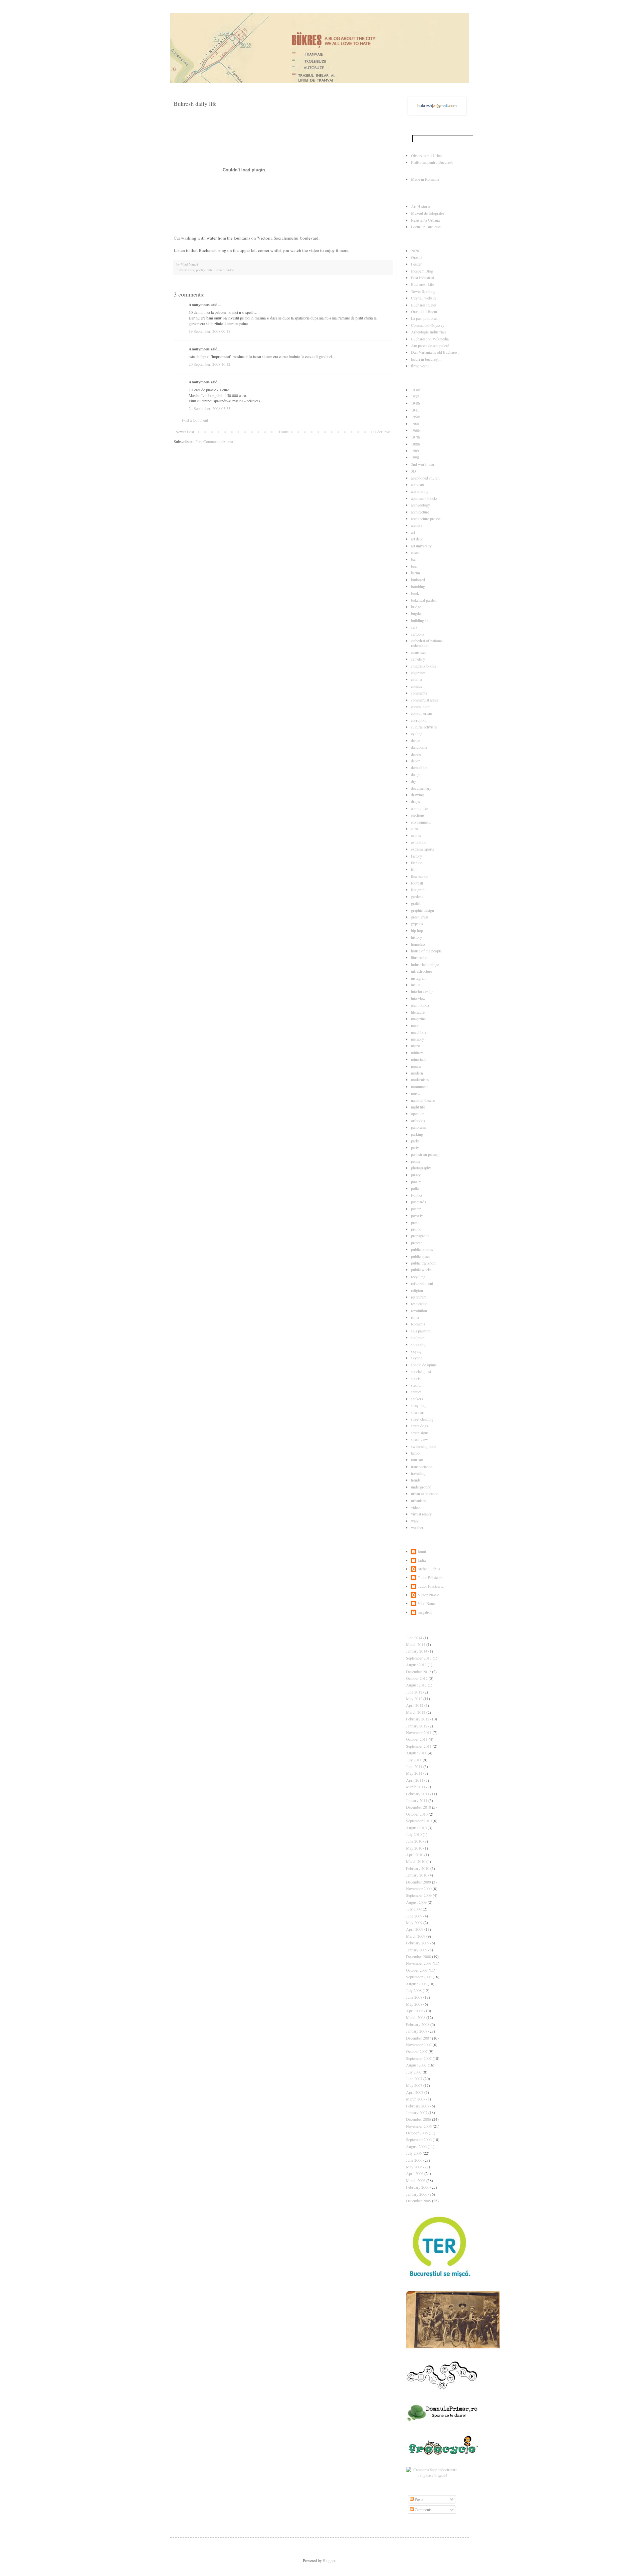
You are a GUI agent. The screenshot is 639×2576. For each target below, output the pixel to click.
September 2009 (419, 1895)
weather (417, 1527)
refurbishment (422, 1283)
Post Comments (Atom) (214, 441)
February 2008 (418, 2024)
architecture (420, 512)
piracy (416, 1175)
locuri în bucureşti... (427, 359)
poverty (417, 1215)
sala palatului (421, 1331)
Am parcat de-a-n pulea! (430, 345)
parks (415, 1141)
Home (284, 432)
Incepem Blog (422, 271)
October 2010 (417, 1814)
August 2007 (416, 2065)
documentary (421, 788)
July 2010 (414, 1834)
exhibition (419, 842)
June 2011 (414, 1766)
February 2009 (418, 1943)
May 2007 (414, 2085)
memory (418, 1039)
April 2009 (415, 1929)
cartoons (418, 634)
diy (414, 781)
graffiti (416, 903)
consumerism (422, 713)
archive (417, 525)
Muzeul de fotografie (427, 213)
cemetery (418, 659)
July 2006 (414, 2153)
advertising (420, 491)
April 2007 (415, 2092)
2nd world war (423, 464)
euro (415, 829)
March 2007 (416, 2099)
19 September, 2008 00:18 (210, 331)
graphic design (423, 910)
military (417, 1053)
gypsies (417, 923)
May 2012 (414, 1698)
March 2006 (416, 2180)
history (417, 937)
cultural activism (424, 727)
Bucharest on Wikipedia (430, 339)
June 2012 (414, 1692)
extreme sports (423, 849)
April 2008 (415, 2011)
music (416, 1093)
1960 (415, 424)
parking (417, 1134)
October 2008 (417, 1970)
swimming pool (423, 1446)
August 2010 (416, 1828)
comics (417, 686)
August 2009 (416, 1902)
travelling (418, 1473)
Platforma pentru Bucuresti (432, 162)
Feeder (416, 264)
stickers (417, 1399)
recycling (418, 1277)
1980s (416, 444)
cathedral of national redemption (427, 643)
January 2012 (417, 1726)
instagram (419, 978)
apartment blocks (424, 498)
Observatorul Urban (427, 155)
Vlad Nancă (427, 1603)
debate (416, 754)
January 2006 (417, 2194)
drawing (418, 795)
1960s (416, 430)
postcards (419, 1202)
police (416, 1188)
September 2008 (419, 1977)
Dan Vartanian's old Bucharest (435, 352)
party (415, 1147)
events (416, 835)
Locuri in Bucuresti (426, 227)
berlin (416, 573)
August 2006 (416, 2146)
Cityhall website (424, 298)
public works (421, 1270)
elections (418, 815)
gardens (417, 896)
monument (419, 1087)
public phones (422, 1249)
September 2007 (419, 2058)
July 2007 (414, 2072)
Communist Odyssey (428, 325)
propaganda (420, 1236)
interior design (422, 991)
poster (416, 1209)
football (417, 883)
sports (416, 1378)
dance (416, 740)
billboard (418, 580)
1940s (416, 403)
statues (416, 1392)
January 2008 (417, 2031)
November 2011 (419, 1732)
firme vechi (420, 366)
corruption (419, 720)
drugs (416, 801)
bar (414, 559)
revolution (419, 1310)
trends (416, 1480)
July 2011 (414, 1760)
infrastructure (422, 971)
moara (416, 1066)
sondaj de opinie (424, 1365)
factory (417, 856)
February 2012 (418, 1719)
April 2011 (415, 1780)
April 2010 (415, 1855)
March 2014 (416, 1644)
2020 (415, 251)
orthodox (418, 1120)
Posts (419, 2499)
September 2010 (419, 1821)
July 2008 (414, 1990)
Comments (423, 2509)
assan (415, 552)
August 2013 (416, 1665)
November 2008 (419, 1963)
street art (418, 1412)
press (415, 1222)
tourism (417, 1460)
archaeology (421, 505)
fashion (417, 863)
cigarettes (418, 673)
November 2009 (419, 1888)
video (230, 270)
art (413, 532)
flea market (420, 876)
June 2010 (414, 1841)
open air (417, 1113)
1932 (415, 396)
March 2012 (416, 1712)
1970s (416, 437)
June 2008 (414, 1997)
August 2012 (416, 1685)
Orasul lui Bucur (424, 311)
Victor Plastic (428, 1595)
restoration (419, 1303)
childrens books (424, 666)
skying (416, 1351)
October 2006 (417, 2133)
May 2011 (414, 1773)
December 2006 (419, 2119)
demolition (419, 767)
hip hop (417, 930)
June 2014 (414, 1638)
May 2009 (414, 1922)
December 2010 (419, 1807)
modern (417, 1073)
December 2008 (419, 1956)
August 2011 (416, 1753)
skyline (417, 1358)
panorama (419, 1127)
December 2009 (419, 1882)
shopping (418, 1344)
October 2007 (417, 2051)
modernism (420, 1080)
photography (421, 1168)
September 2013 (419, 1658)
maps (415, 1025)
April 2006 (415, 2173)
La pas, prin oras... (426, 318)
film (414, 869)
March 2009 (416, 1936)
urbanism (418, 1500)
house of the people (426, 951)
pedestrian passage (426, 1154)
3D (414, 471)
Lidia (422, 1560)
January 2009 (417, 1950)
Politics (417, 1195)
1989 (415, 451)
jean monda (420, 1005)
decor (415, 761)
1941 (415, 410)
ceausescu (419, 652)
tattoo (415, 1453)
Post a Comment (195, 420)
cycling (417, 733)
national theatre (423, 1100)
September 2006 (419, 2139)
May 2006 (414, 2167)
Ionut (422, 1552)
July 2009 (414, 1909)
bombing (418, 586)
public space (215, 270)
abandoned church (425, 478)
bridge (416, 607)
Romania (418, 1324)
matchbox (419, 1032)
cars (191, 270)
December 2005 (419, 2201)
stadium (417, 1385)
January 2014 (417, 1651)
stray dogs (419, 1405)
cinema (417, 679)
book (415, 593)
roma (415, 1317)
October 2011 (417, 1739)
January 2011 (417, 1800)
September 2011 (419, 1746)
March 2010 (416, 1861)
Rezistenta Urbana (425, 220)
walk (415, 1521)
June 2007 (414, 2079)
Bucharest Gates (424, 305)
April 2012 (415, 1705)
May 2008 (414, 2004)
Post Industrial (423, 278)
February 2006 (418, 2187)
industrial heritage (425, 964)
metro (416, 1046)
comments (419, 693)
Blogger (329, 2560)
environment (421, 822)
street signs (420, 1433)
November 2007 (419, 2045)
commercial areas (425, 700)
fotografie (419, 890)
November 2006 (419, 2126)
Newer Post (185, 432)
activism (418, 485)
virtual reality (421, 1514)
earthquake (420, 808)
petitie (416, 1161)
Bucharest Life (423, 284)
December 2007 (419, 2038)
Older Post (382, 432)
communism (421, 706)
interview (418, 998)
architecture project (426, 518)
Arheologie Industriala (429, 332)
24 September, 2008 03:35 (210, 408)
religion (417, 1290)
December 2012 (419, 1672)
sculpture (418, 1337)
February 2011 (418, 1794)
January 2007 (417, 2112)
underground (421, 1487)
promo (416, 1229)
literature (418, 1012)
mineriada (419, 1059)
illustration (419, 957)
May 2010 (414, 1848)
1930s (416, 390)
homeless (418, 944)
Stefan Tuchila (429, 1569)
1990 (415, 457)
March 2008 (416, 2017)
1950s (416, 417)
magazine (418, 1019)
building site (421, 620)
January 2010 (417, 1875)
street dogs (420, 1426)
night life (418, 1107)
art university (421, 546)
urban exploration (425, 1493)
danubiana (419, 747)
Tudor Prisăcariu (431, 1578)
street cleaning (422, 1419)
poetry (200, 270)
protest (416, 1243)
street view (420, 1439)
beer (414, 566)
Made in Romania (425, 179)
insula (416, 985)
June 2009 (414, 1916)
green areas (420, 917)
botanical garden (424, 600)
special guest (421, 1371)
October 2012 (417, 1678)
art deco (417, 539)
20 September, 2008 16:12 (210, 364)
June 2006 (414, 2160)
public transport (423, 1263)
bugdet (416, 613)
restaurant (419, 1297)
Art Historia (421, 206)
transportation (422, 1467)
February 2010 (418, 1868)
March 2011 (416, 1787)
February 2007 (418, 2106)
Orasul (416, 257)
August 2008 (416, 1984)
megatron (425, 1612)
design (416, 774)
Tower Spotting (423, 291)
